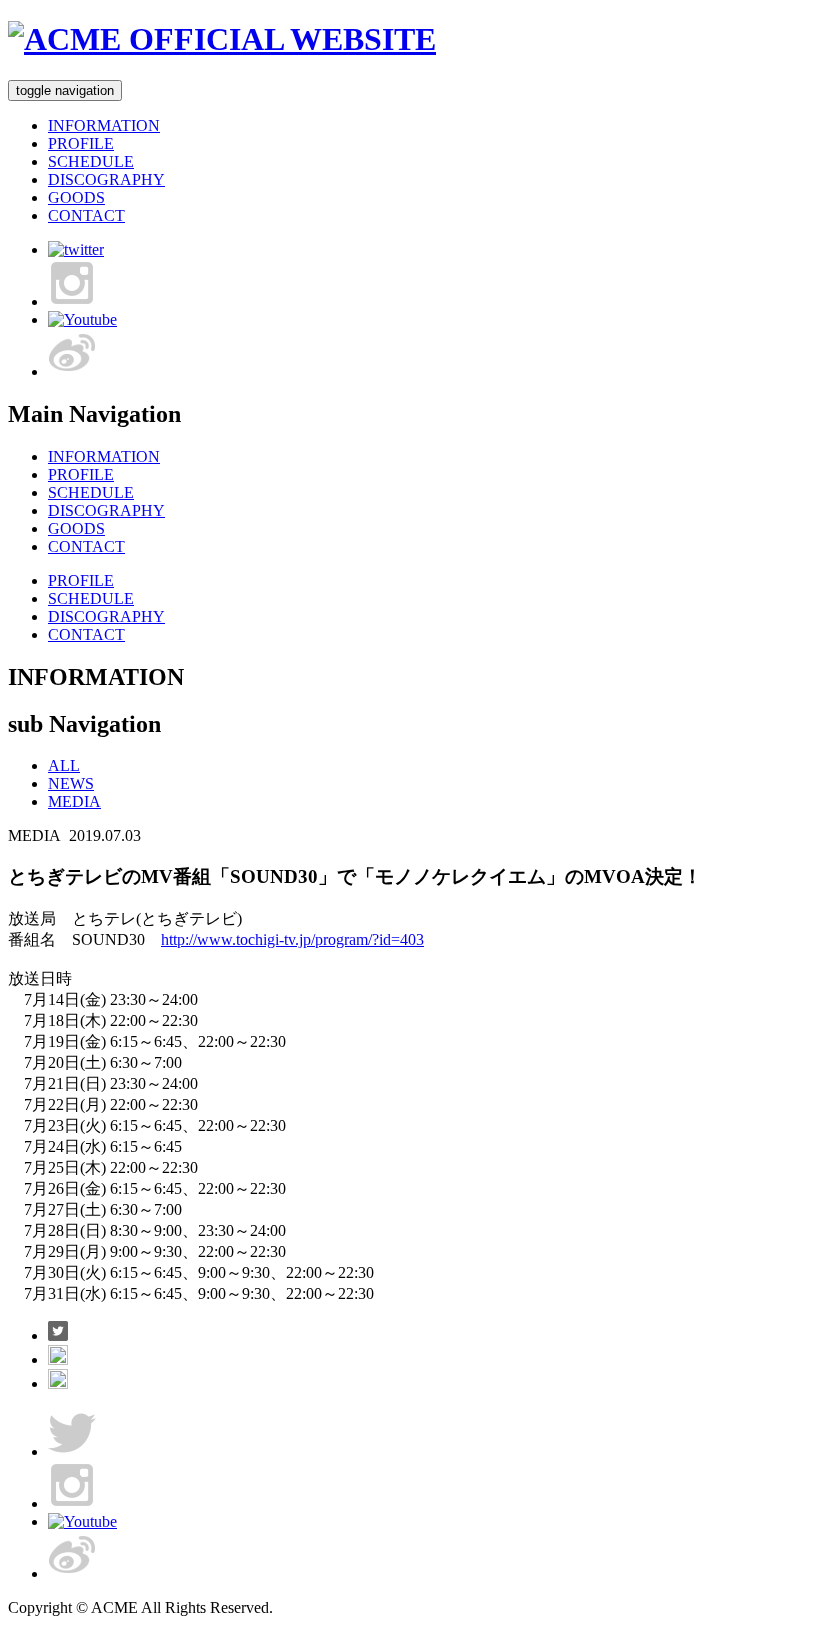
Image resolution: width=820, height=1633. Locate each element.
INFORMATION (104, 125)
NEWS (71, 783)
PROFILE (81, 143)
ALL (64, 765)
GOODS (76, 197)
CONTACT (86, 215)
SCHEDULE (91, 161)
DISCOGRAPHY (106, 179)
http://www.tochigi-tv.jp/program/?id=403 (292, 939)
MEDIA (74, 801)
